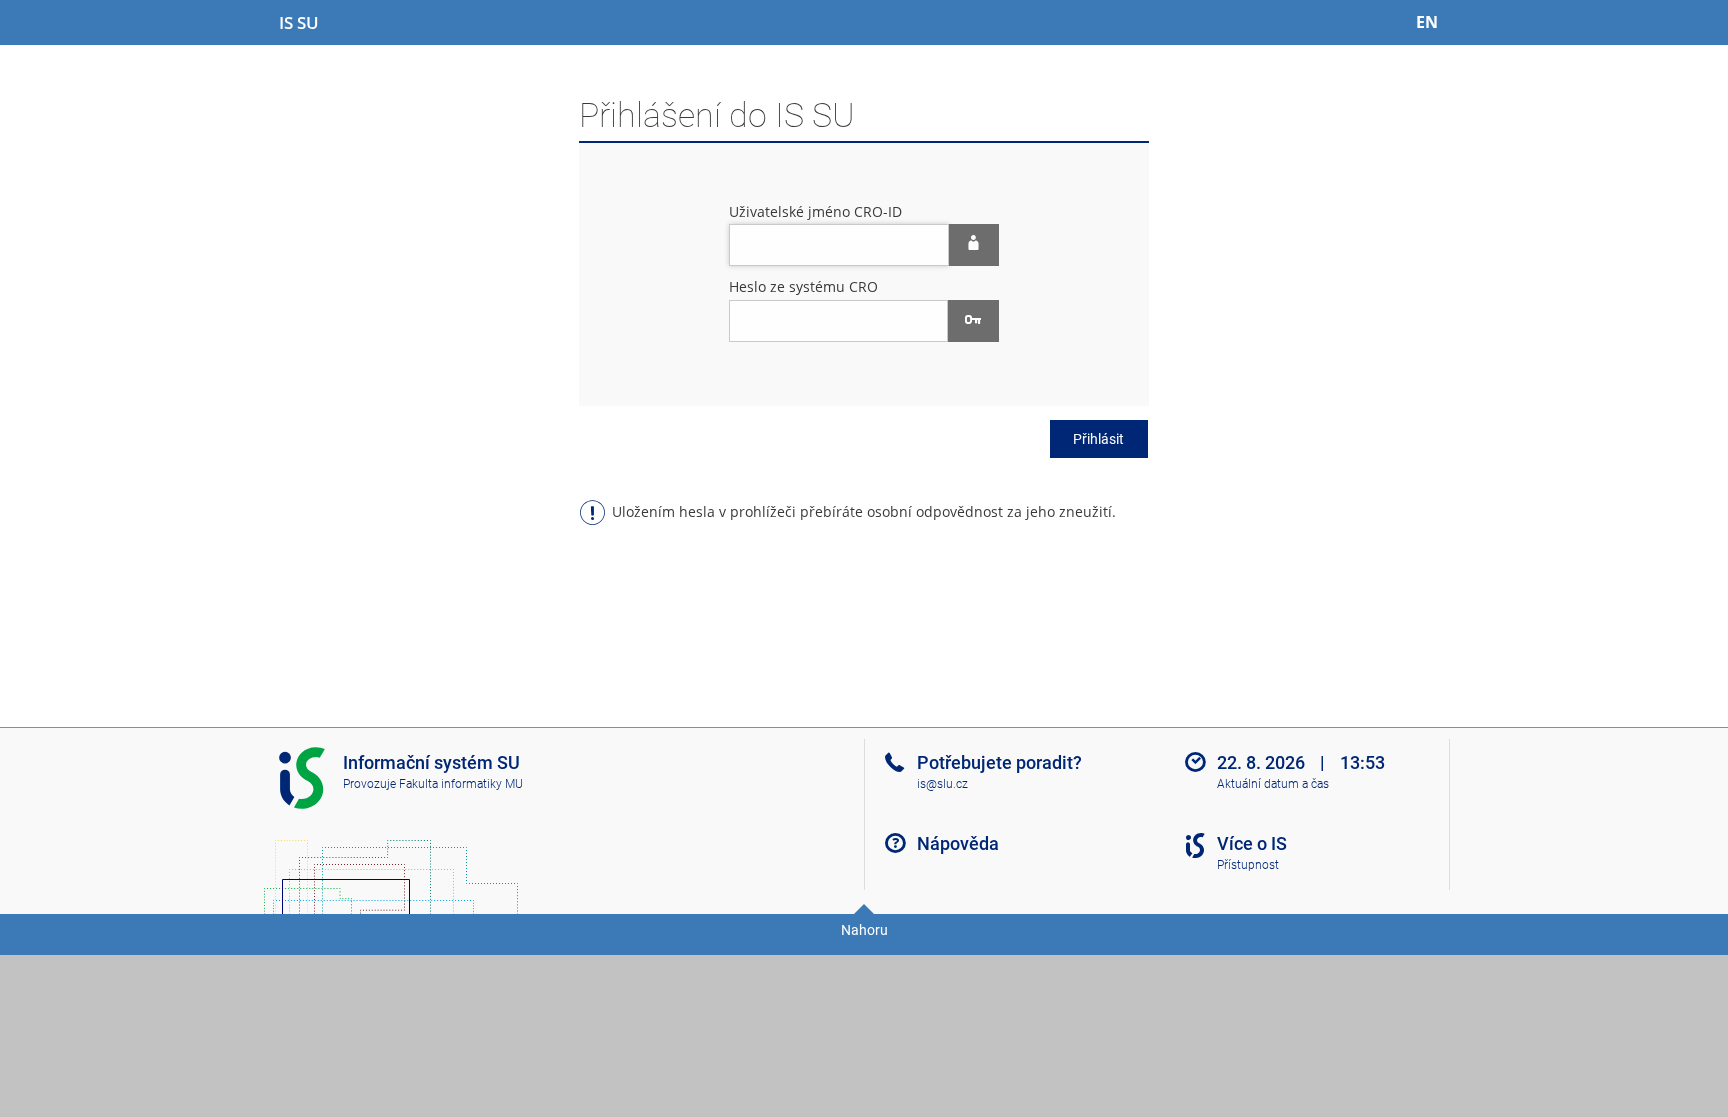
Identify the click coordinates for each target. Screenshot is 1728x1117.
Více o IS (1252, 843)
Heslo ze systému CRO (803, 286)
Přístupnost (1248, 865)
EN (1427, 22)
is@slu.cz (942, 784)
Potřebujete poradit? (999, 762)
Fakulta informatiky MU (461, 784)
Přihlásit (1098, 439)
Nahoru (864, 930)
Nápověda (958, 843)
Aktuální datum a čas (1273, 784)
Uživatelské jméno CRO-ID (815, 211)
